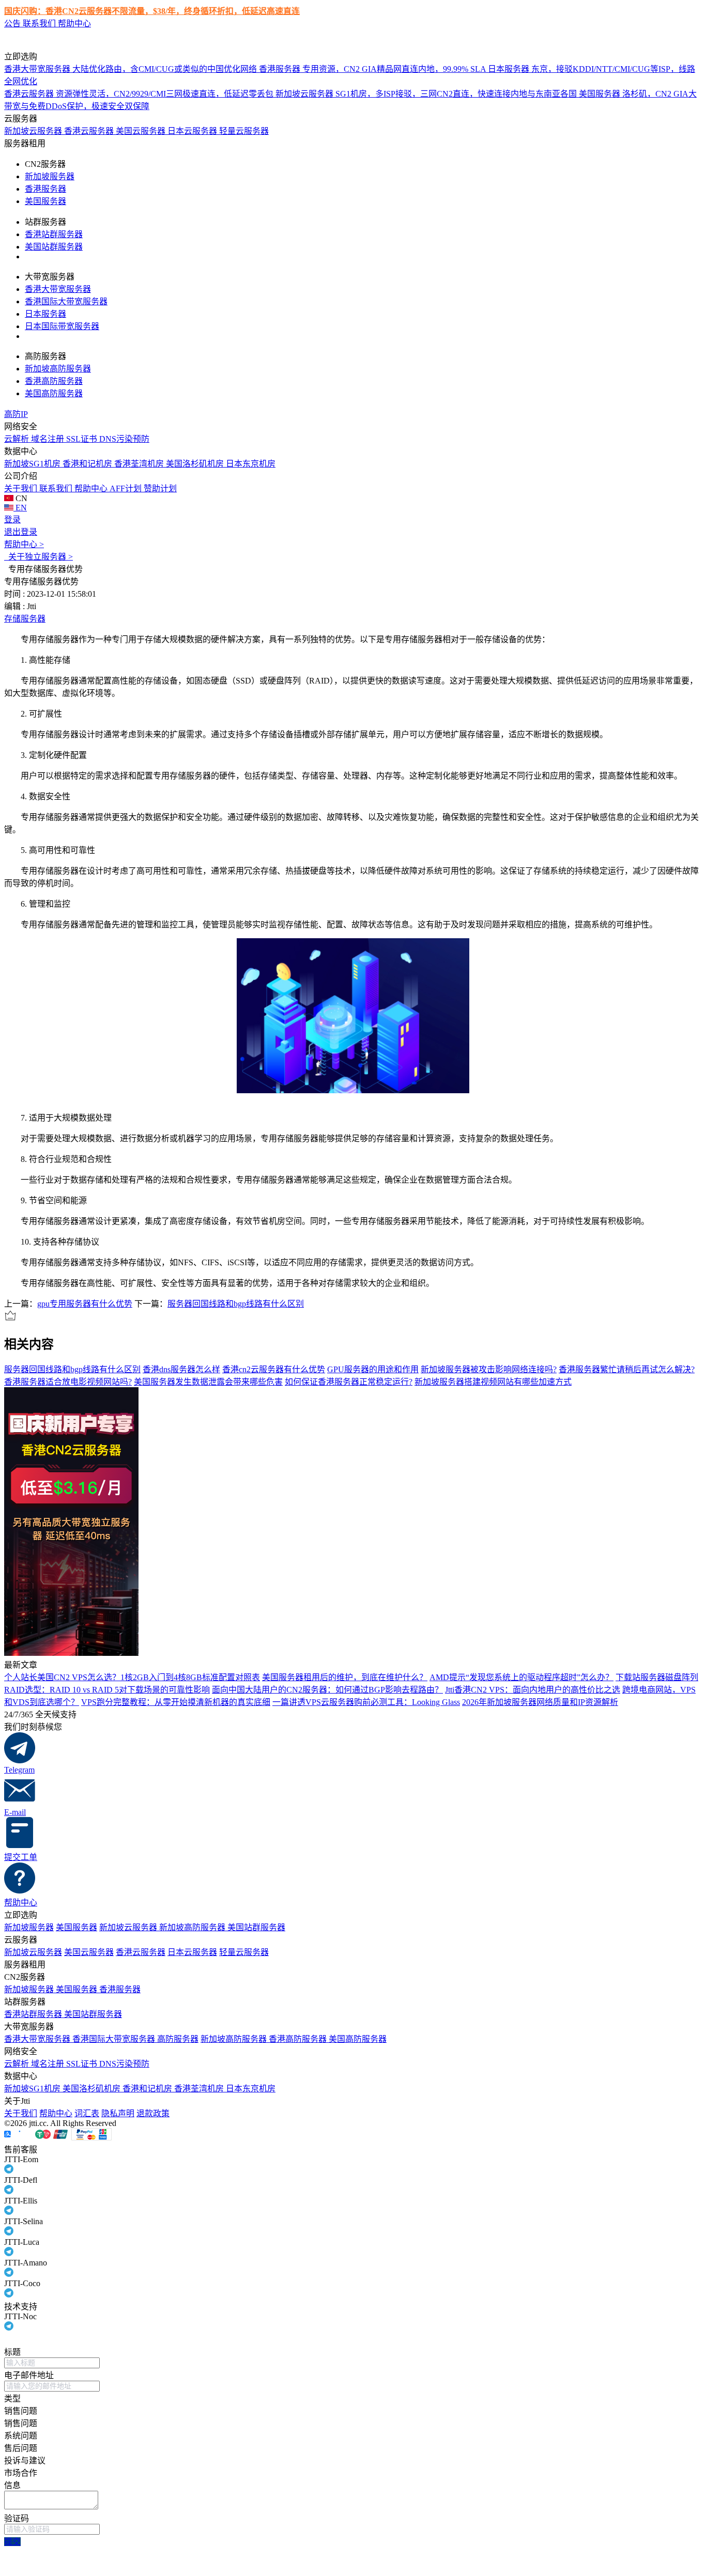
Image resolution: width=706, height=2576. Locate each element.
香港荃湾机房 (140, 464)
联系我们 (40, 24)
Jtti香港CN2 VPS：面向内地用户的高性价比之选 (533, 1690)
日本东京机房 (251, 464)
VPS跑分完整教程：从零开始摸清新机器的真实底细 (176, 1702)
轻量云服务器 (244, 131)
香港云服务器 (90, 131)
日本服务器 (45, 314)
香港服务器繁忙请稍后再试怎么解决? (627, 1369)
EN (20, 508)
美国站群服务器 (54, 247)
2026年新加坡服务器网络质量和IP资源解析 (540, 1702)
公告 (13, 24)
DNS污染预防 (124, 439)
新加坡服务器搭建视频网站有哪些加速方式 (493, 1382)
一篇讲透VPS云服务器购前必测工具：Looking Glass (366, 1702)
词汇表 (87, 2113)
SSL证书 (83, 439)
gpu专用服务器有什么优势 (85, 1304)
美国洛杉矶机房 (196, 464)
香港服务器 (45, 189)
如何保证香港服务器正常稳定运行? (349, 1382)
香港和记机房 (88, 464)
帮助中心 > (24, 544)
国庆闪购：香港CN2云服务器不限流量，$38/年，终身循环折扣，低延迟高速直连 (152, 11)
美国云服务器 (142, 131)
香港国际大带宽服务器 (66, 301)
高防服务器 (178, 2039)
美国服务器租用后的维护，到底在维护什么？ (345, 1677)
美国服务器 (45, 201)
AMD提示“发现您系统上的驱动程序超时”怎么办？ (521, 1677)
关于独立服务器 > (39, 557)
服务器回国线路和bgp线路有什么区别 (236, 1304)
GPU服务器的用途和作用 (373, 1369)
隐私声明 (118, 2113)
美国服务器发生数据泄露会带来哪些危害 (208, 1382)
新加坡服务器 (50, 176)
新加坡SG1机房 (33, 464)
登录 (12, 519)
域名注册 (49, 439)
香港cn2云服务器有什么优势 (274, 1369)
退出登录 (21, 532)
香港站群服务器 (54, 234)
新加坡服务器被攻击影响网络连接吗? (489, 1369)
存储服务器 (25, 619)
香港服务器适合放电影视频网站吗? (68, 1382)
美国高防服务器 (54, 393)
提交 (12, 2542)
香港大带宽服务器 (58, 289)
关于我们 (22, 488)
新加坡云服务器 (34, 131)
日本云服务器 (193, 131)
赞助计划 (160, 488)
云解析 (18, 439)
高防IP (16, 414)
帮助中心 (74, 24)
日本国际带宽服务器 (62, 326)
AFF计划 (127, 488)
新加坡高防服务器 (58, 369)
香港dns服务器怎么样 (181, 1369)
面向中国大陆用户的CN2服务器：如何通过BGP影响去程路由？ (327, 1690)
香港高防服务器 (54, 381)
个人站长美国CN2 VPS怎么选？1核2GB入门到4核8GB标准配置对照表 (132, 1677)
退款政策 (153, 2113)
